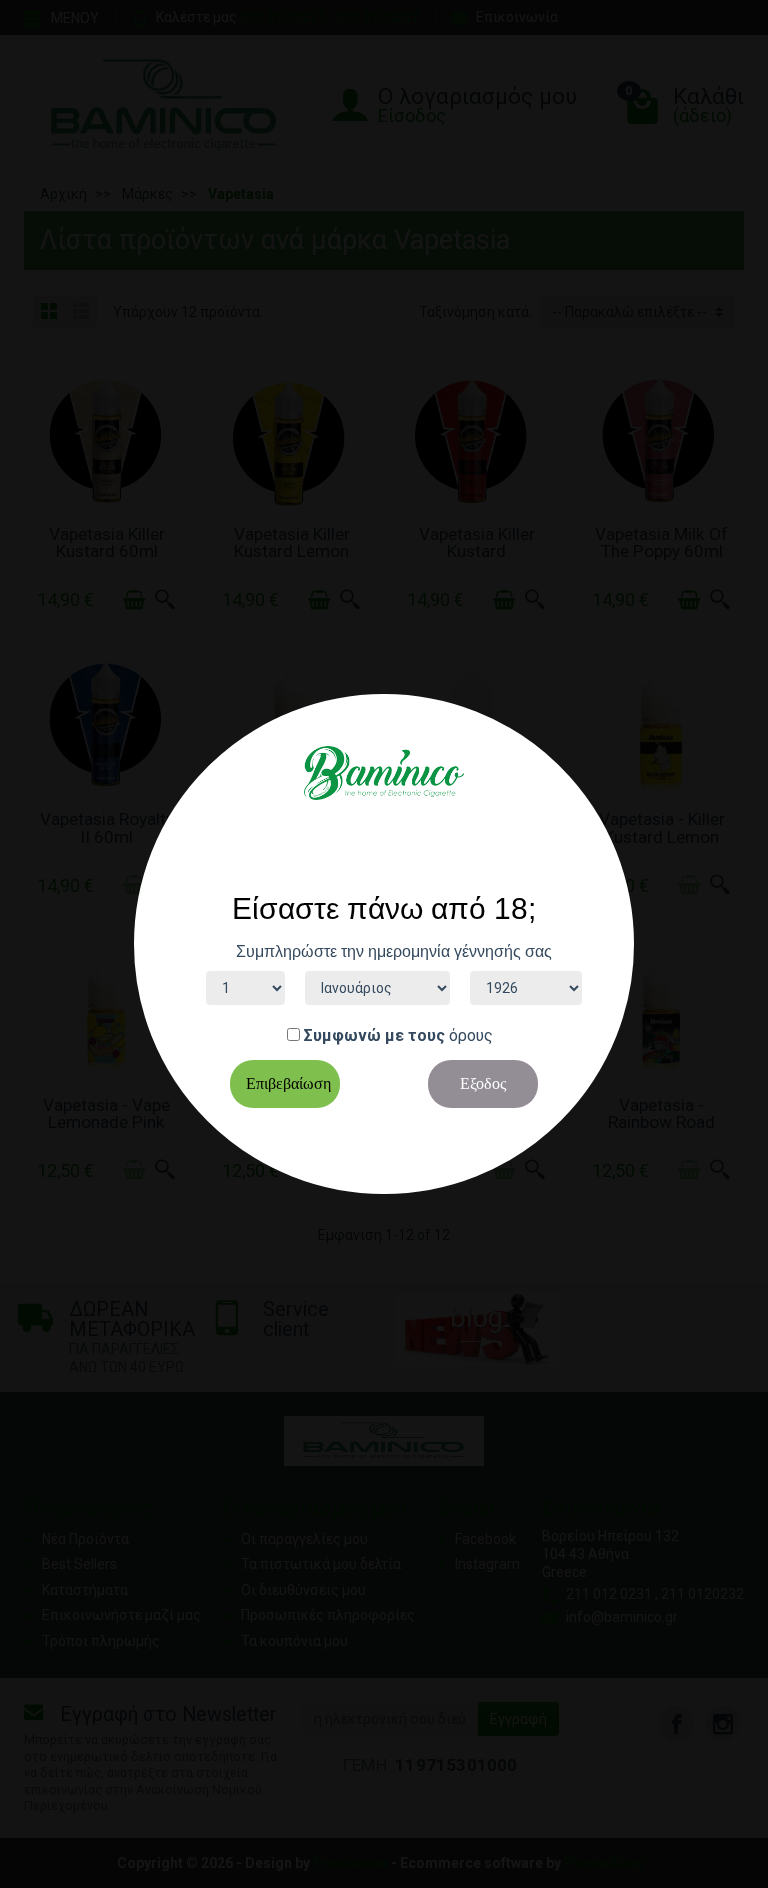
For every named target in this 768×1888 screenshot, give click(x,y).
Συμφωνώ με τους (374, 1035)
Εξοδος (483, 1083)
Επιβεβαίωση (288, 1083)
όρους (471, 1035)
